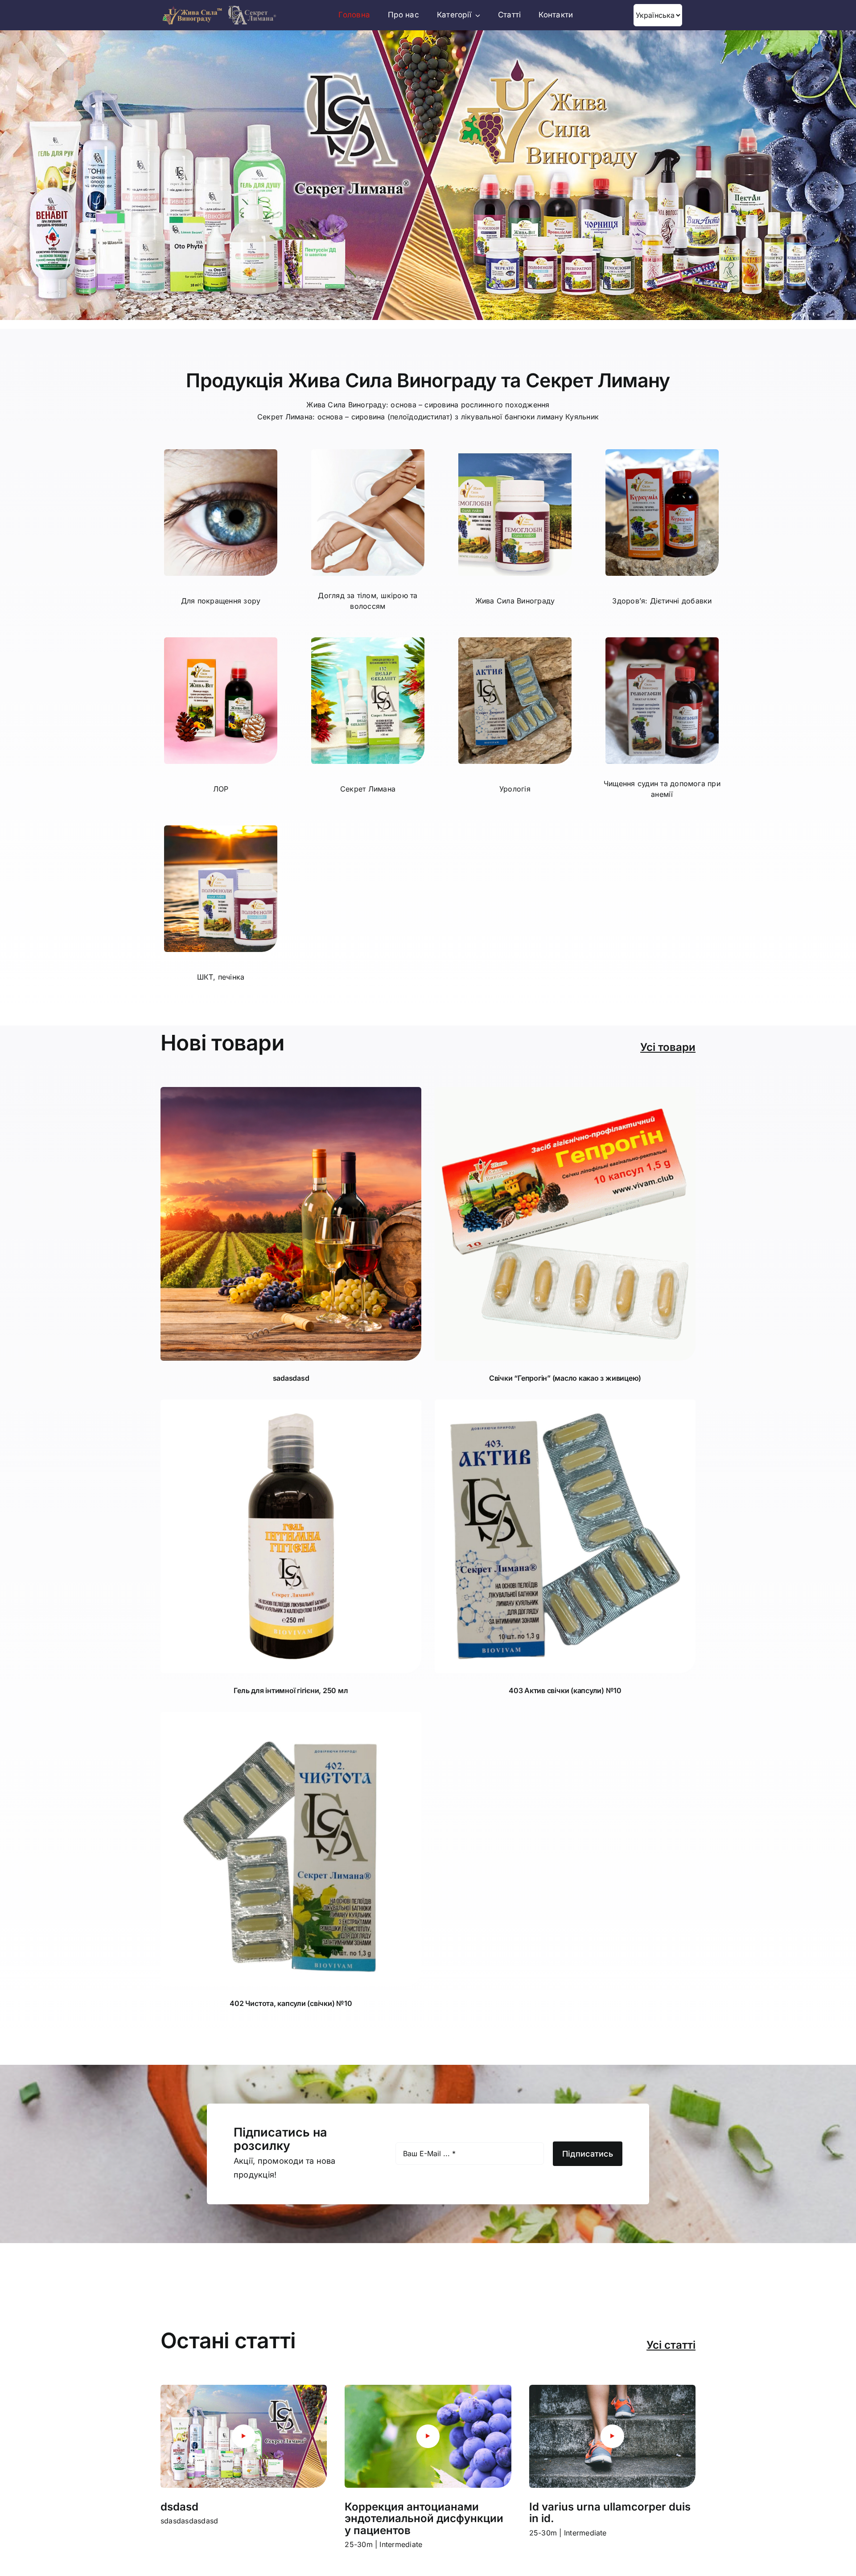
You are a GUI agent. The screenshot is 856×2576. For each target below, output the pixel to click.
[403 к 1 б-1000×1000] (565, 1403)
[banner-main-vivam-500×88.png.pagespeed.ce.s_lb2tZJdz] (219, 8)
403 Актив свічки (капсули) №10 (565, 1690)
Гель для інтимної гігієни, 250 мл (291, 1690)
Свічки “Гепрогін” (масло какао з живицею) (565, 1378)
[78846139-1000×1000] (565, 1091)
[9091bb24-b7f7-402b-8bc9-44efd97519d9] (291, 1091)
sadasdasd (291, 1378)
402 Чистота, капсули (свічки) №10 (291, 2003)
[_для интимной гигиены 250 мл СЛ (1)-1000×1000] (291, 1403)
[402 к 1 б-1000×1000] (291, 1715)
